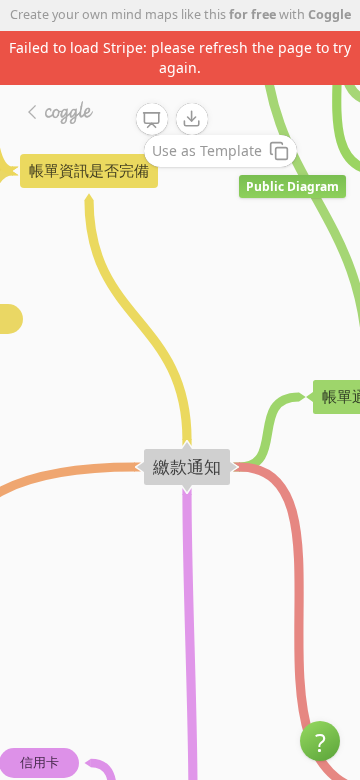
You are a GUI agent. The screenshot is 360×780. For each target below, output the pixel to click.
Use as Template (207, 150)
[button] (320, 741)
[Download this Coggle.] (192, 119)
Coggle (329, 14)
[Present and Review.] (152, 120)
